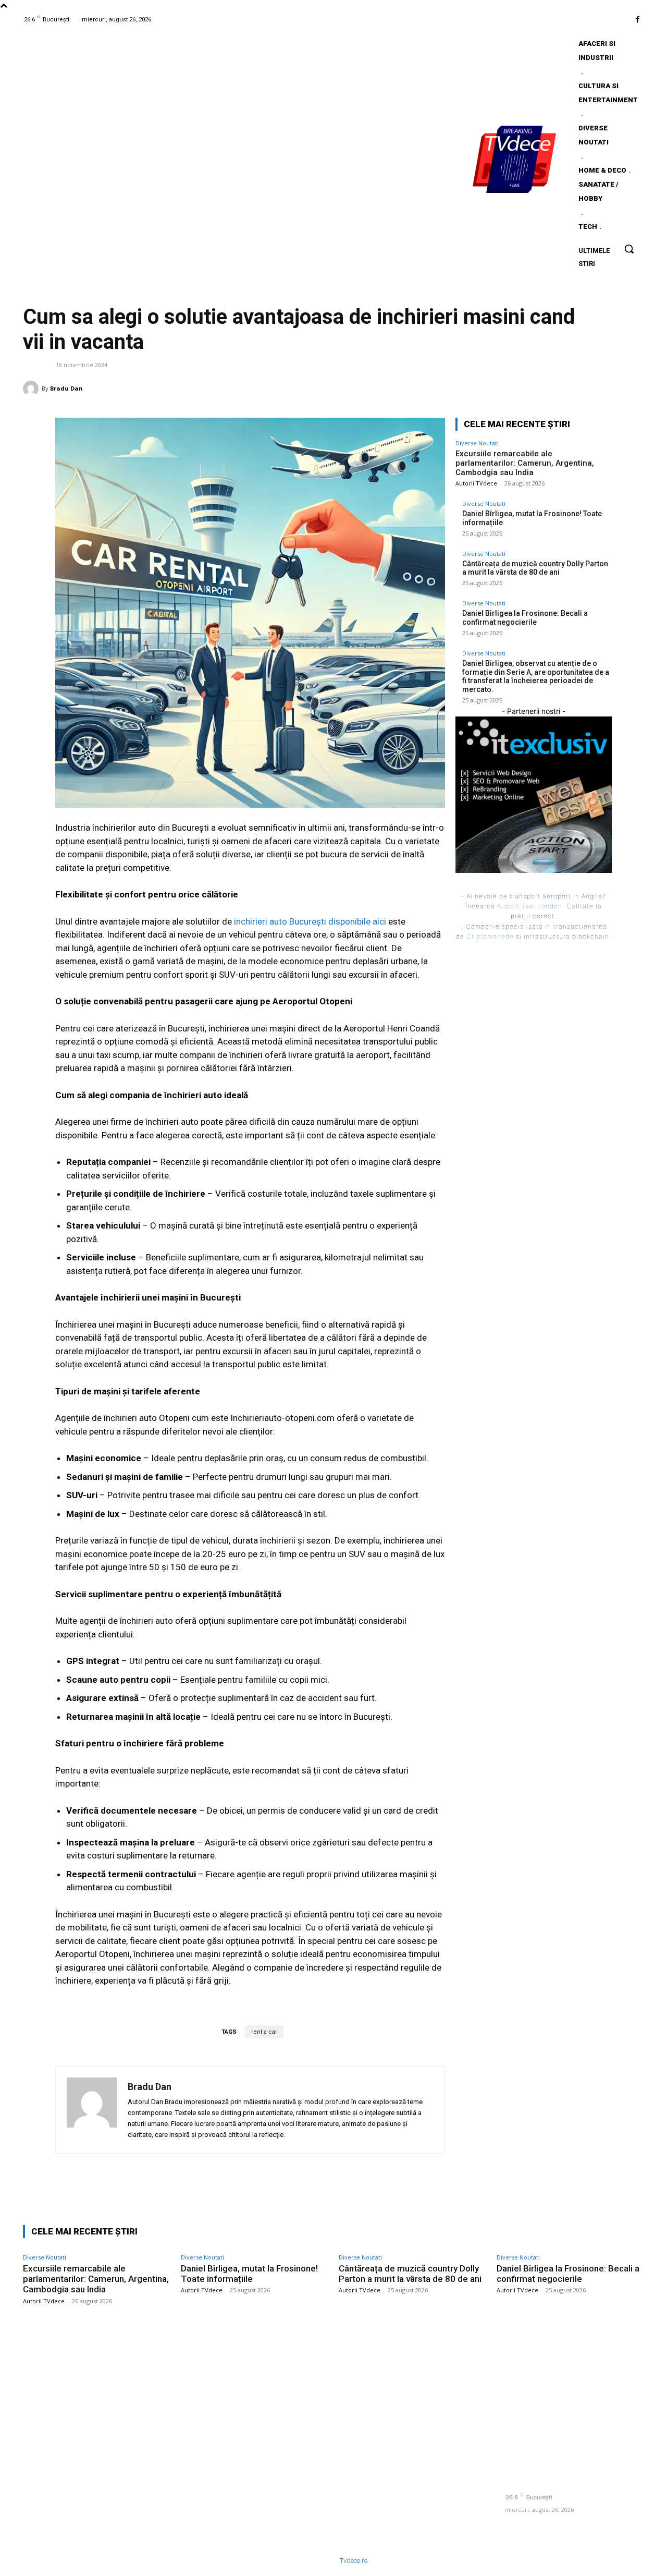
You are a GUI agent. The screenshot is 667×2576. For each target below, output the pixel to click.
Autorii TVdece (476, 483)
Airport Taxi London (530, 906)
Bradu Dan (66, 388)
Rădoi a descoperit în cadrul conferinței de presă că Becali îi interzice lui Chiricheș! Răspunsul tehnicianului (407, 2456)
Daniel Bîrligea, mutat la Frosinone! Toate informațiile (249, 2274)
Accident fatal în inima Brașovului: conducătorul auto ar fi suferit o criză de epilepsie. (409, 2415)
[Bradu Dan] (32, 388)
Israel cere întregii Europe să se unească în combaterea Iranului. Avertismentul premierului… (405, 2498)
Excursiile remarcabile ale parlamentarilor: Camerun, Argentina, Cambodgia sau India (525, 463)
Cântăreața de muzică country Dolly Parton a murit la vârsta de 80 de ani (535, 568)
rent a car (264, 2032)
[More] (633, 388)
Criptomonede (490, 936)
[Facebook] (638, 20)
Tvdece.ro (354, 2561)
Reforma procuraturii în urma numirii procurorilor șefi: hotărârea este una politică (414, 2378)
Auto (35, 364)
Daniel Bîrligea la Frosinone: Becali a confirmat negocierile (525, 618)
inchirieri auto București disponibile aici (310, 921)
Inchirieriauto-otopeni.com (282, 1418)
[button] (629, 249)
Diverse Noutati (477, 443)
